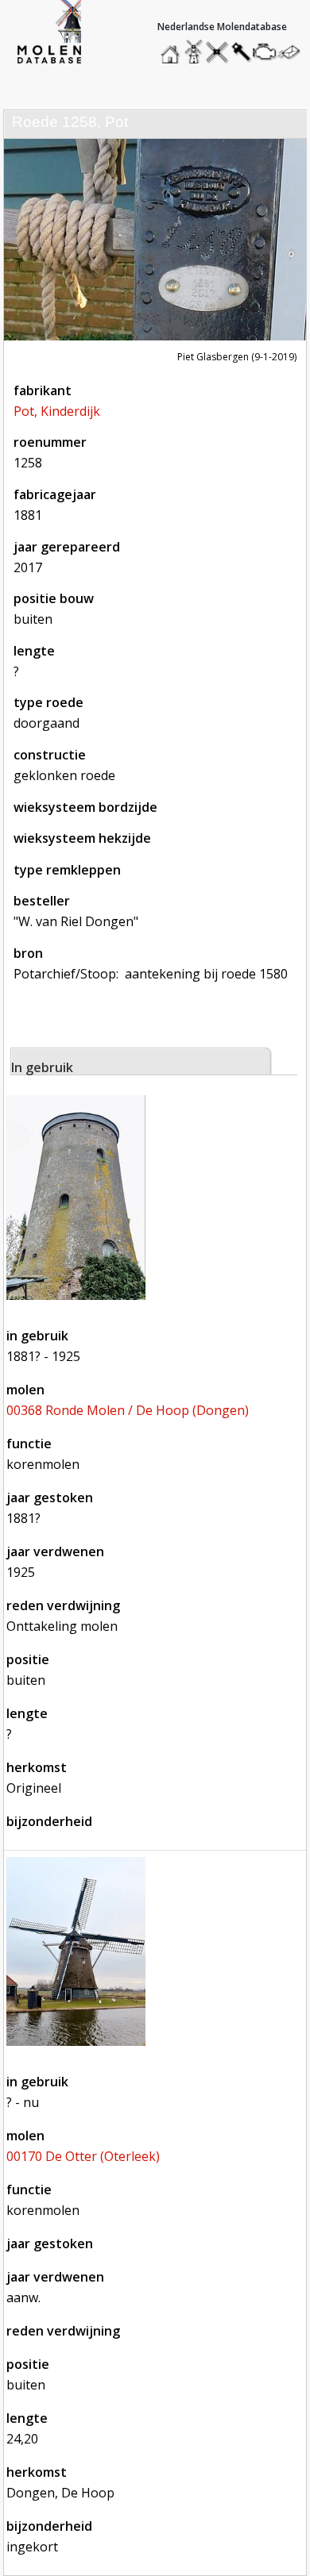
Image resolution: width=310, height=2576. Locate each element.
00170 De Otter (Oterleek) (83, 2156)
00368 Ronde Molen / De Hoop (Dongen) (128, 1410)
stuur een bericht (293, 52)
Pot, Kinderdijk (57, 411)
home (172, 48)
